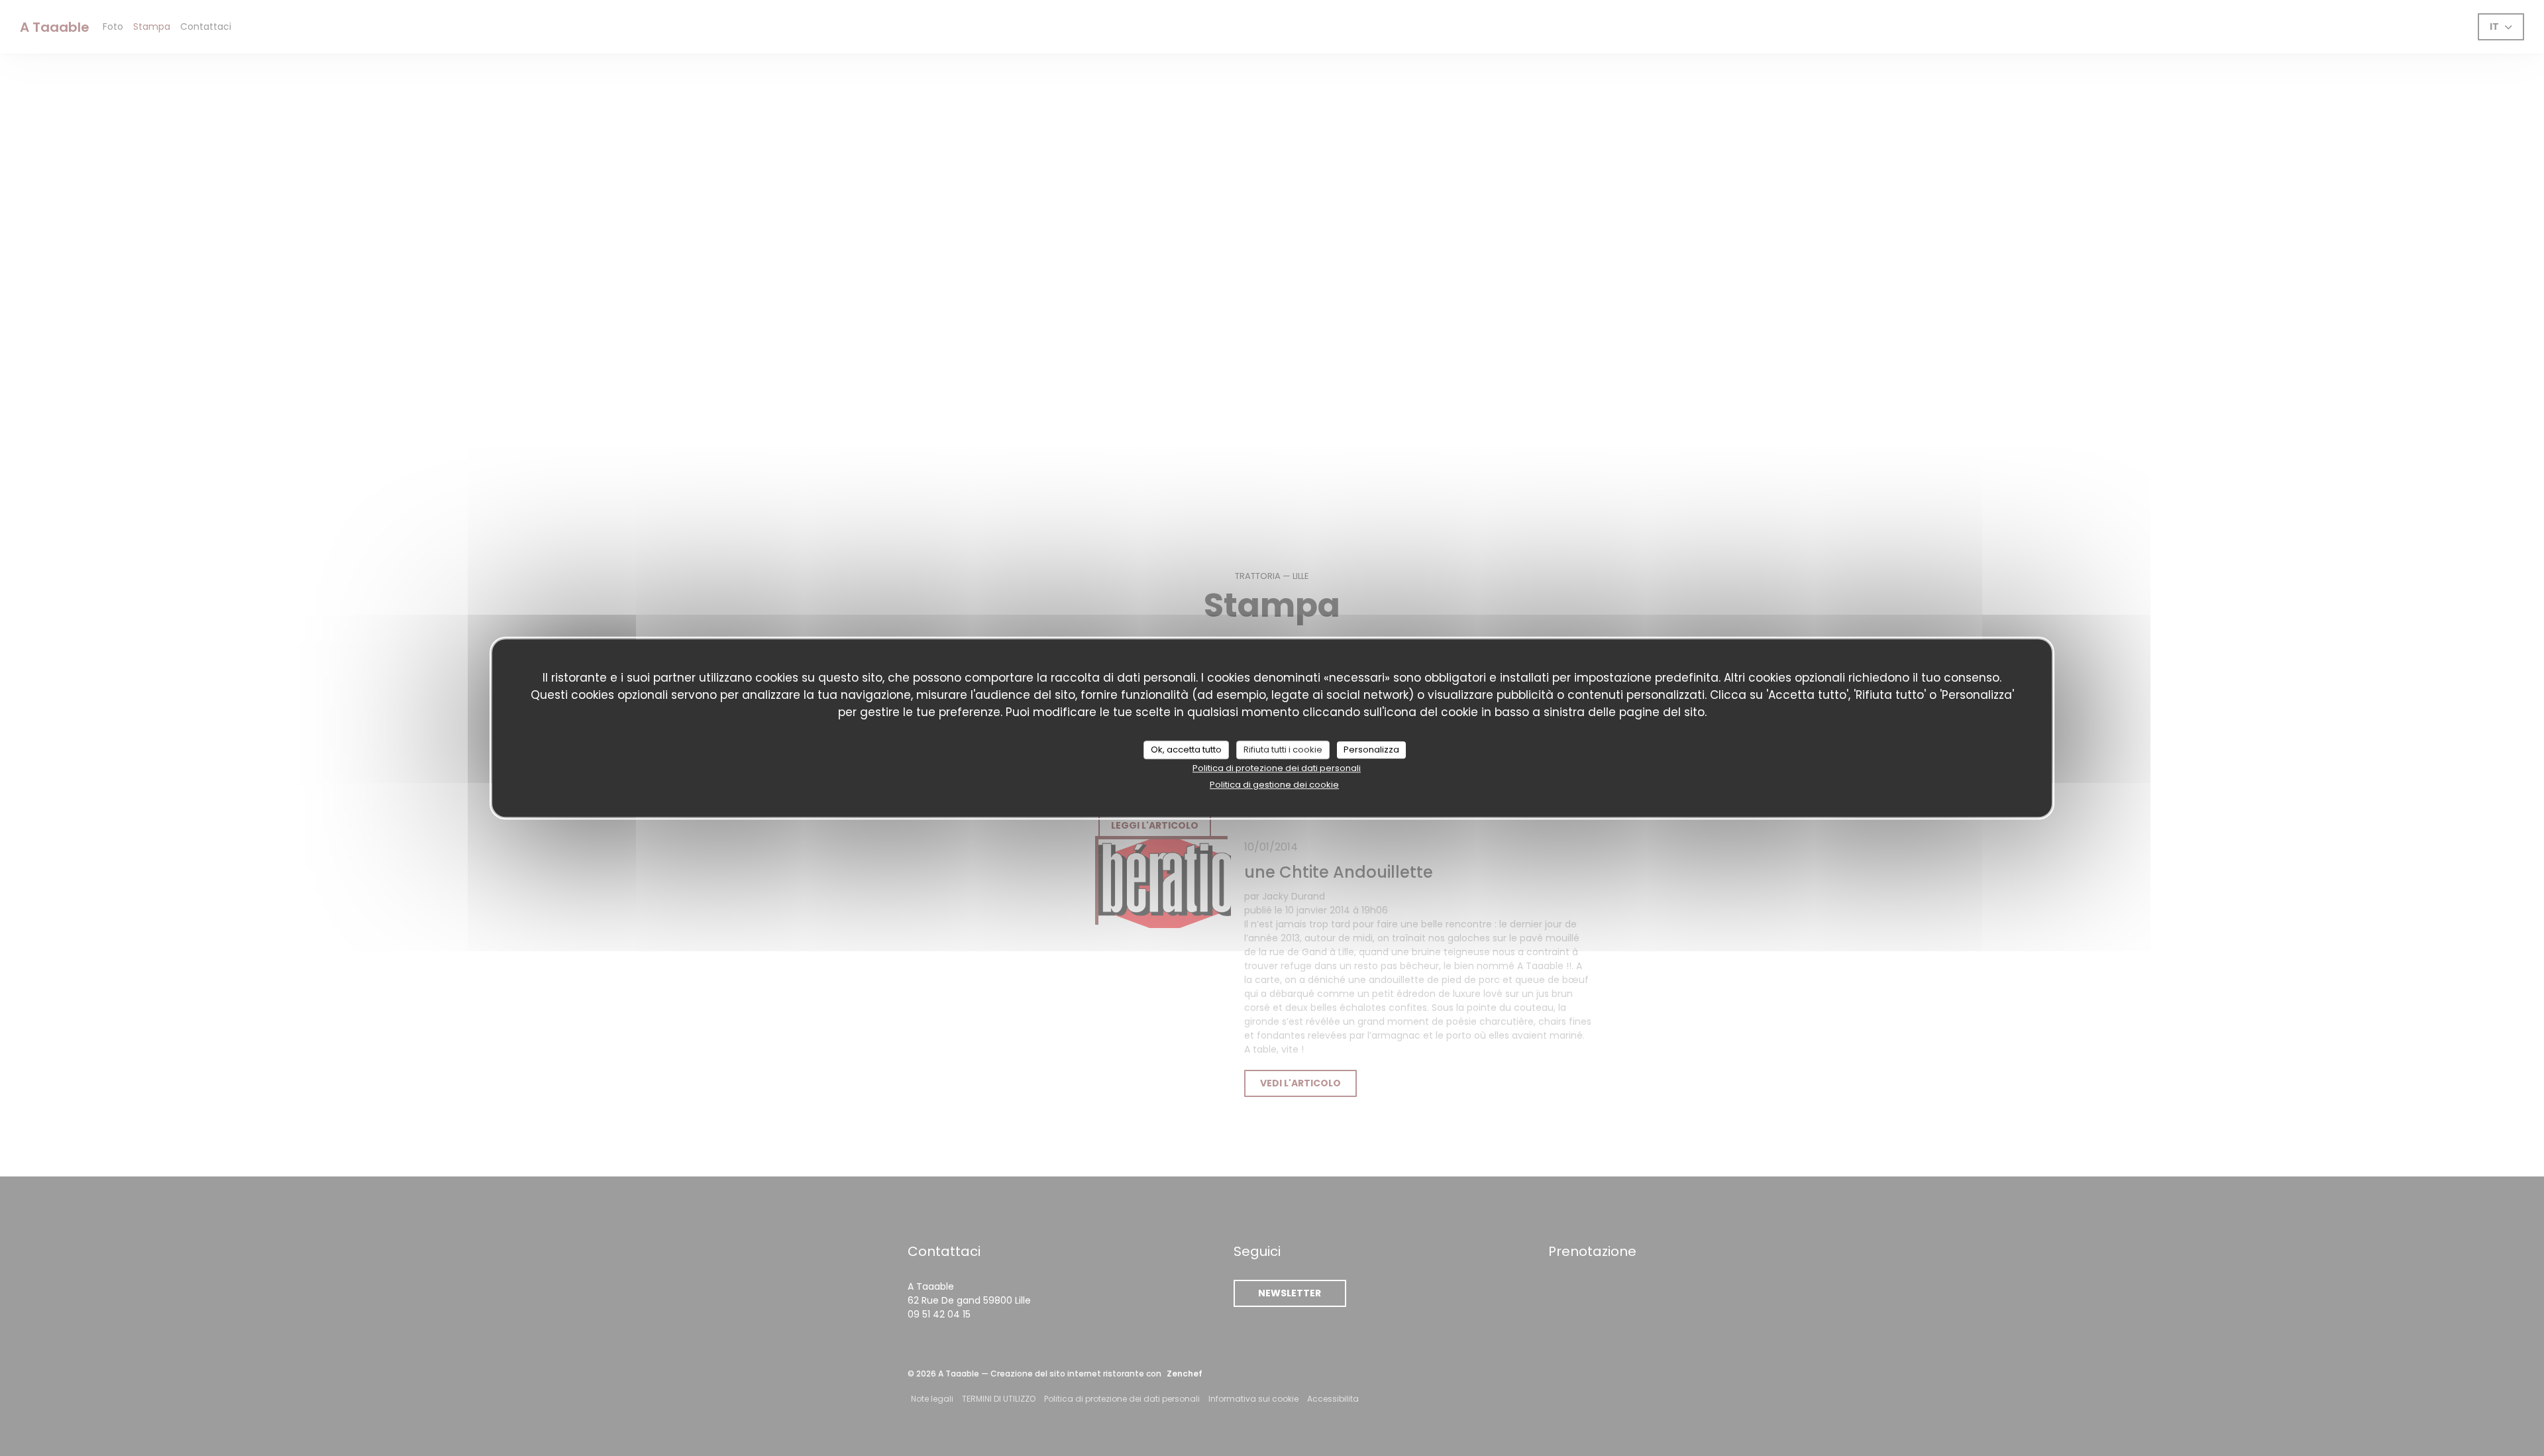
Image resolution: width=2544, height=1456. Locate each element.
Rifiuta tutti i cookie (1283, 750)
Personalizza (1371, 750)
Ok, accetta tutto (1186, 750)
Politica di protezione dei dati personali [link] (1277, 768)
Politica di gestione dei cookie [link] (1274, 785)
